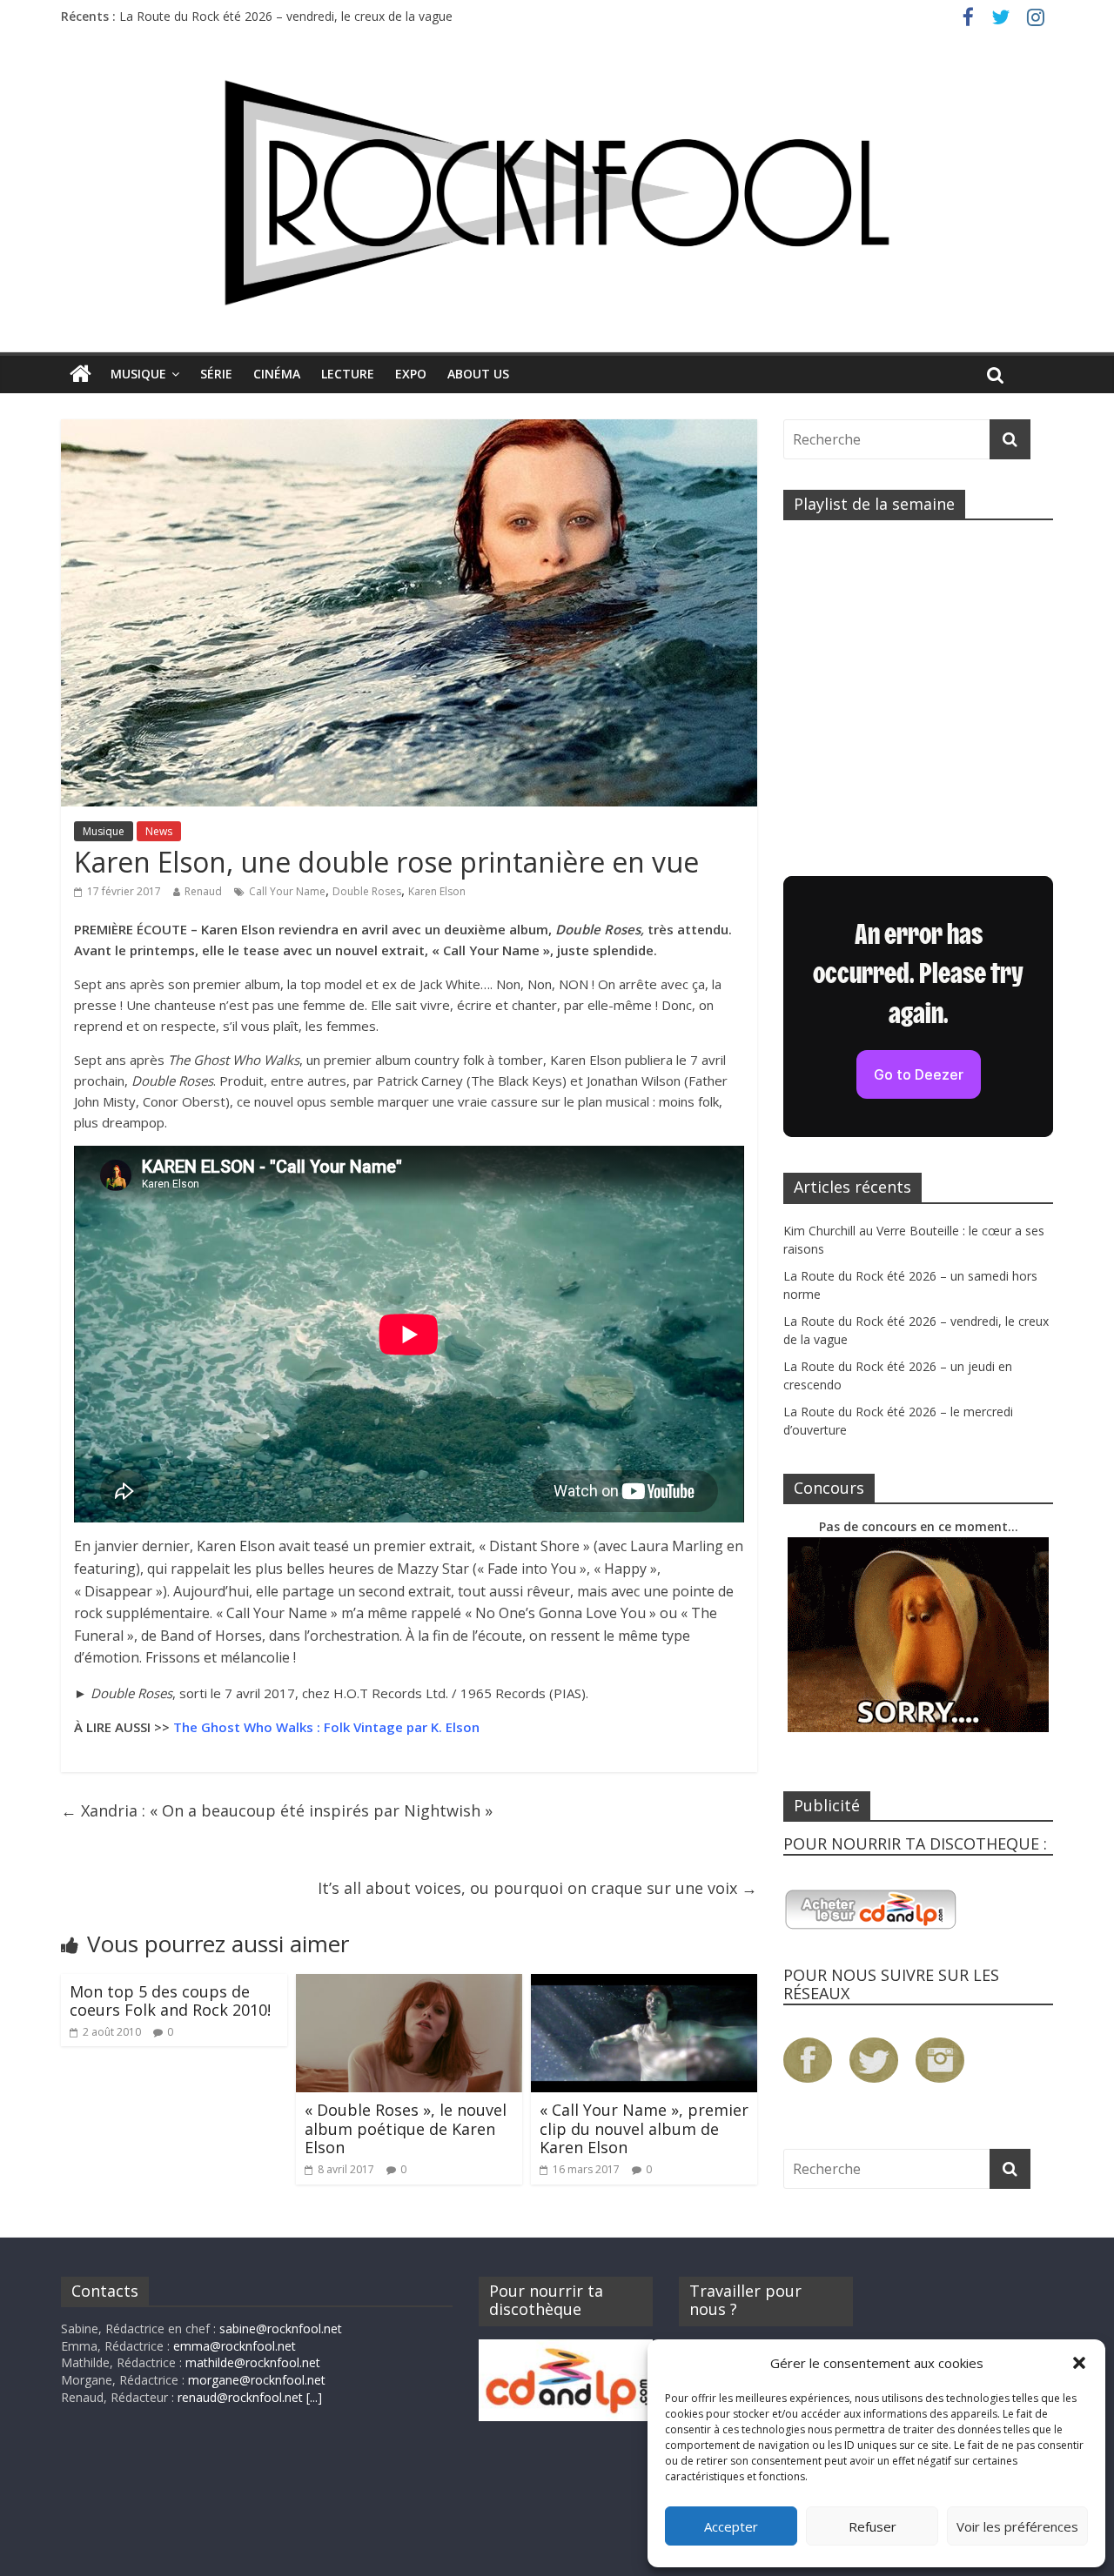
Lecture (348, 374)
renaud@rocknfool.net (240, 2397)
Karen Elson (437, 891)
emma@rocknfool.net (235, 2346)
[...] (314, 2397)
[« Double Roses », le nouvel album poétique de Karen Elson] (409, 1984)
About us (478, 374)
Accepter (731, 2526)
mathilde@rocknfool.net (253, 2362)
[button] (1079, 2363)
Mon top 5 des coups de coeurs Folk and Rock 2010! (170, 2001)
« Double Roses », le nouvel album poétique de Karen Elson (406, 2128)
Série (216, 374)
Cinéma (277, 374)
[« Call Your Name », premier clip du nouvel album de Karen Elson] (644, 1984)
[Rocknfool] (557, 193)
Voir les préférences (1017, 2526)
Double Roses (367, 891)
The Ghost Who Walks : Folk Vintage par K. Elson (326, 1727)
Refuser (872, 2526)
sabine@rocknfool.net (281, 2328)
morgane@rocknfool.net (257, 2380)
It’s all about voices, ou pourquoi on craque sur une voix (537, 1888)
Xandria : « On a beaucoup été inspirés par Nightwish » (277, 1810)
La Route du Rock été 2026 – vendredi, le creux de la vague (286, 16)
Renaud (203, 891)
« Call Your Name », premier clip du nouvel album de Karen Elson (644, 2128)
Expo (411, 374)
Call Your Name (287, 891)
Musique (138, 374)
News (159, 831)
